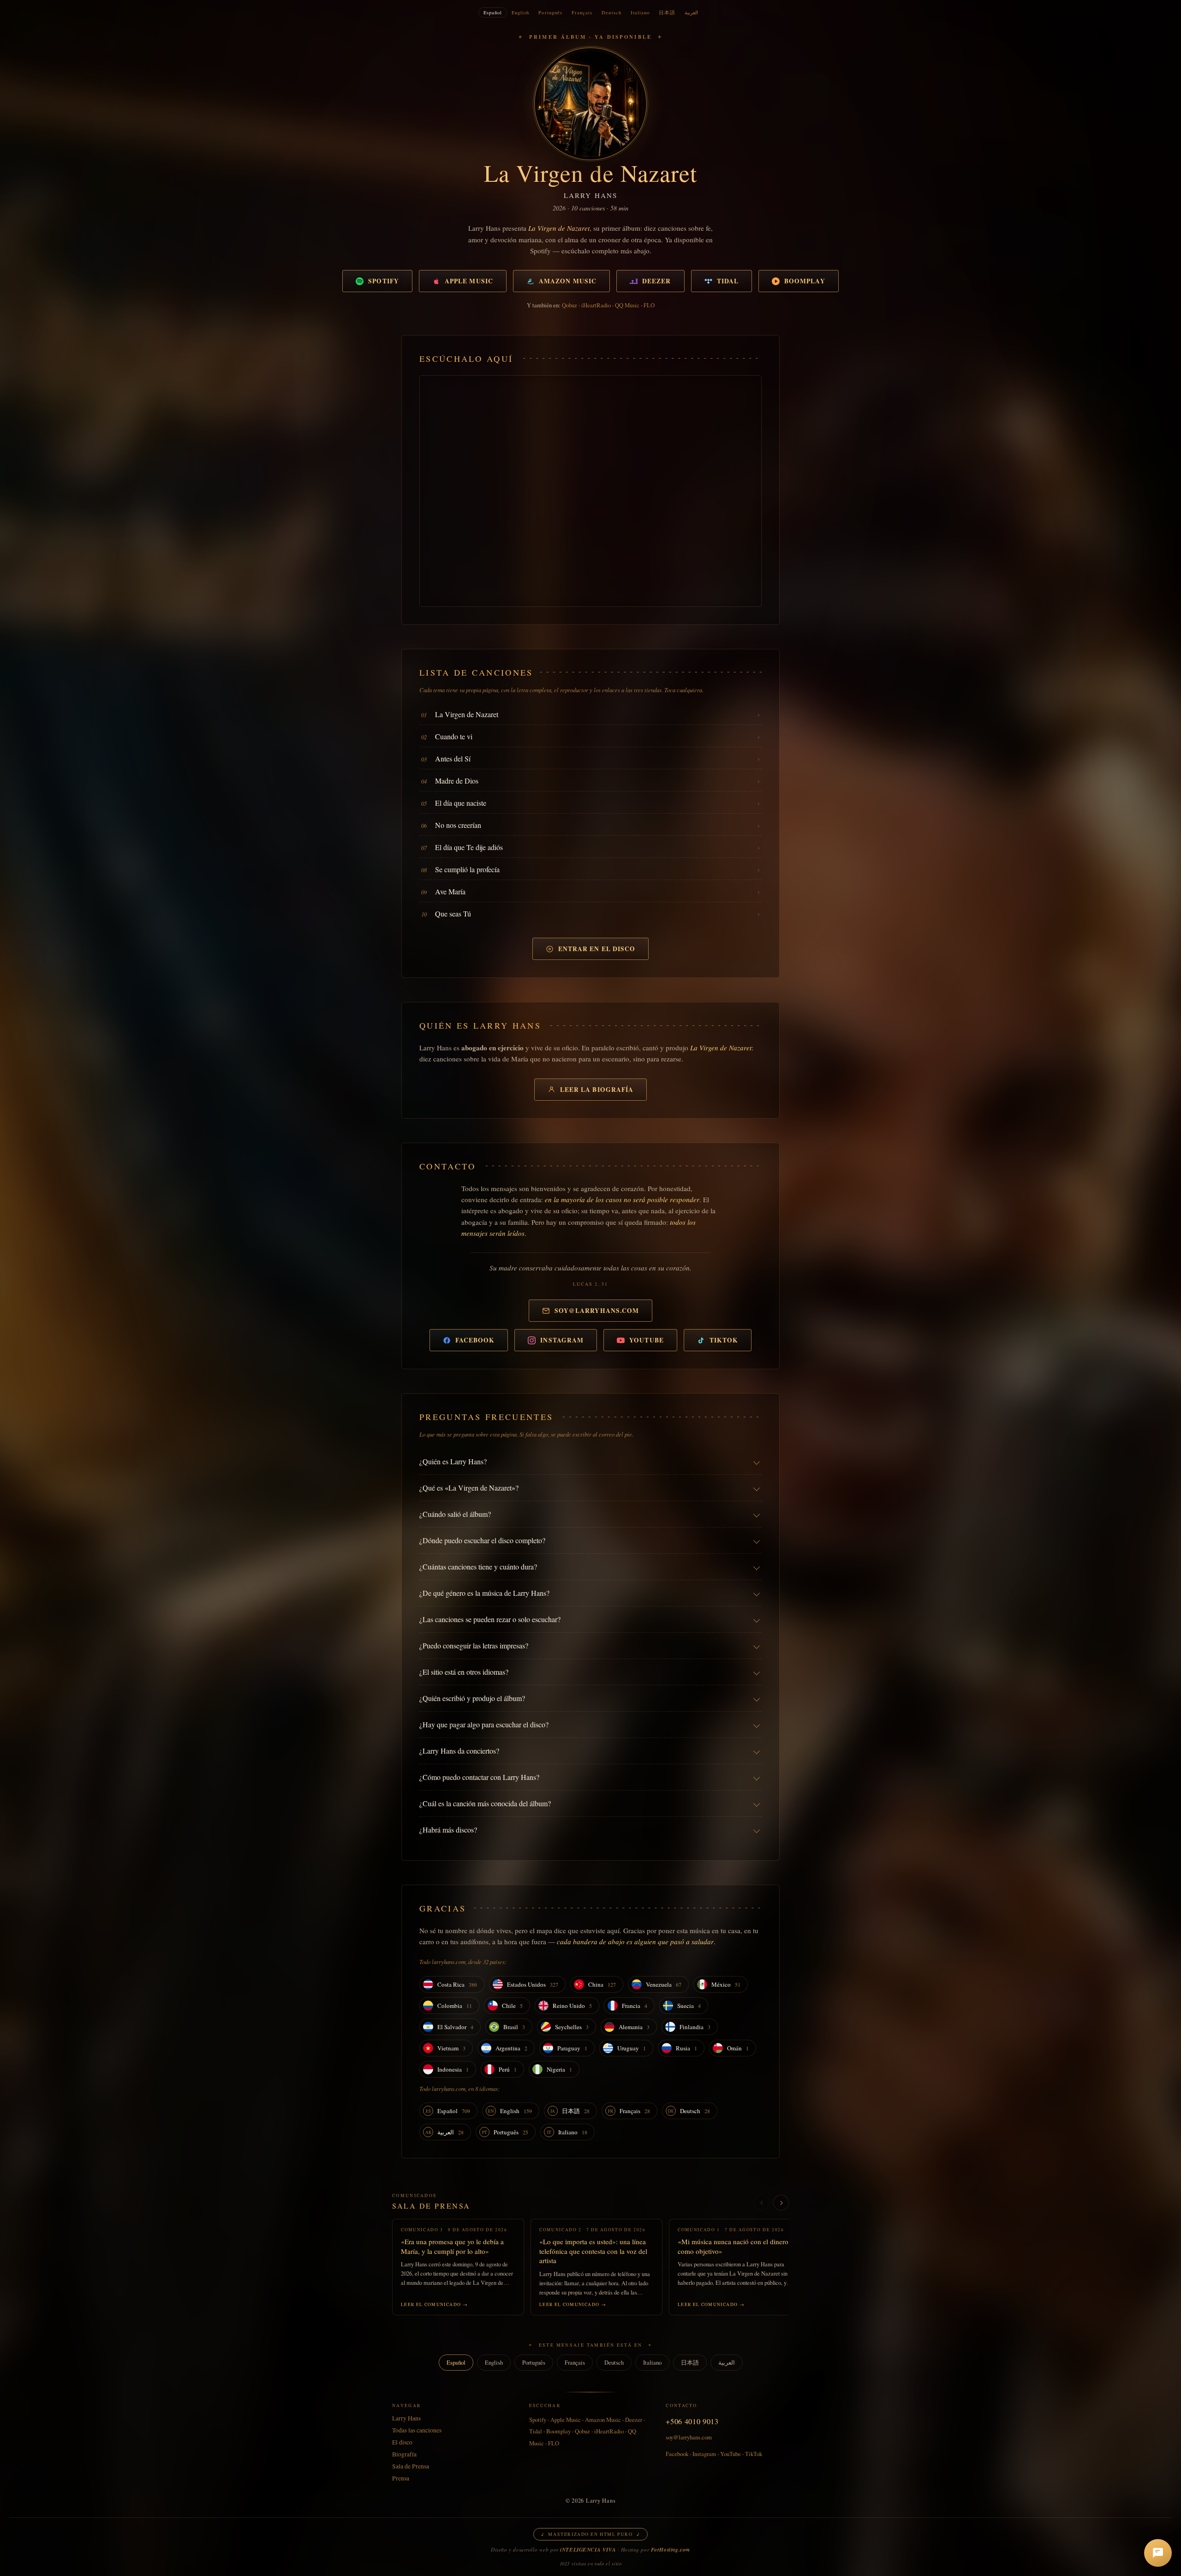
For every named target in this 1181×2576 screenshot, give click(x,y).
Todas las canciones (417, 2430)
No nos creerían (458, 825)
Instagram (562, 1340)
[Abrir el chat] (1158, 2553)
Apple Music (469, 281)
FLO (649, 305)
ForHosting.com (671, 2550)
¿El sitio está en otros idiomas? (464, 1672)
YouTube (647, 1340)
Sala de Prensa (431, 2206)
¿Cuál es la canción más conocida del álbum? (485, 1803)
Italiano (640, 12)
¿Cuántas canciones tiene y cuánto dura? (478, 1567)
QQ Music (627, 305)
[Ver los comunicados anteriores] (762, 2203)
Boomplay (805, 281)
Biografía (404, 2454)
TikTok (724, 1340)
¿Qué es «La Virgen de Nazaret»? (469, 1488)
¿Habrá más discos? (448, 1830)
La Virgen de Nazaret (467, 714)
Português (550, 12)
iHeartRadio (596, 305)
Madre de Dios (457, 781)
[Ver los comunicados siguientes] (781, 2203)
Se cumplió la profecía (467, 869)
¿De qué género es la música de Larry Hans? (484, 1593)
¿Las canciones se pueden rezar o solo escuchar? (490, 1619)
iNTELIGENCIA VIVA (588, 2550)
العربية (691, 12)
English (520, 12)
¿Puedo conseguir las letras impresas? (474, 1645)
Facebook (475, 1340)
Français (582, 12)
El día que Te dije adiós (469, 847)
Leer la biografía (597, 1090)
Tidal (728, 281)
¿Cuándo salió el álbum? (455, 1514)
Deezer (657, 281)
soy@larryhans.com (597, 1311)
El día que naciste (461, 803)
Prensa (401, 2478)
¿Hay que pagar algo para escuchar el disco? (484, 1724)
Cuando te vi (454, 736)
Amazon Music (568, 281)
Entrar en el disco (597, 949)
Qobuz (570, 305)
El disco (402, 2442)
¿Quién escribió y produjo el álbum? (472, 1698)
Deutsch (611, 12)
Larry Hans (406, 2418)
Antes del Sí (453, 758)
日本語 (667, 12)
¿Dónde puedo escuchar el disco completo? (482, 1540)
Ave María (450, 891)
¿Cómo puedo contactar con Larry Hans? (479, 1777)
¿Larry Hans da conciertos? (459, 1751)
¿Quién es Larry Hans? (453, 1461)
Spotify (384, 281)
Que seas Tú (453, 914)
